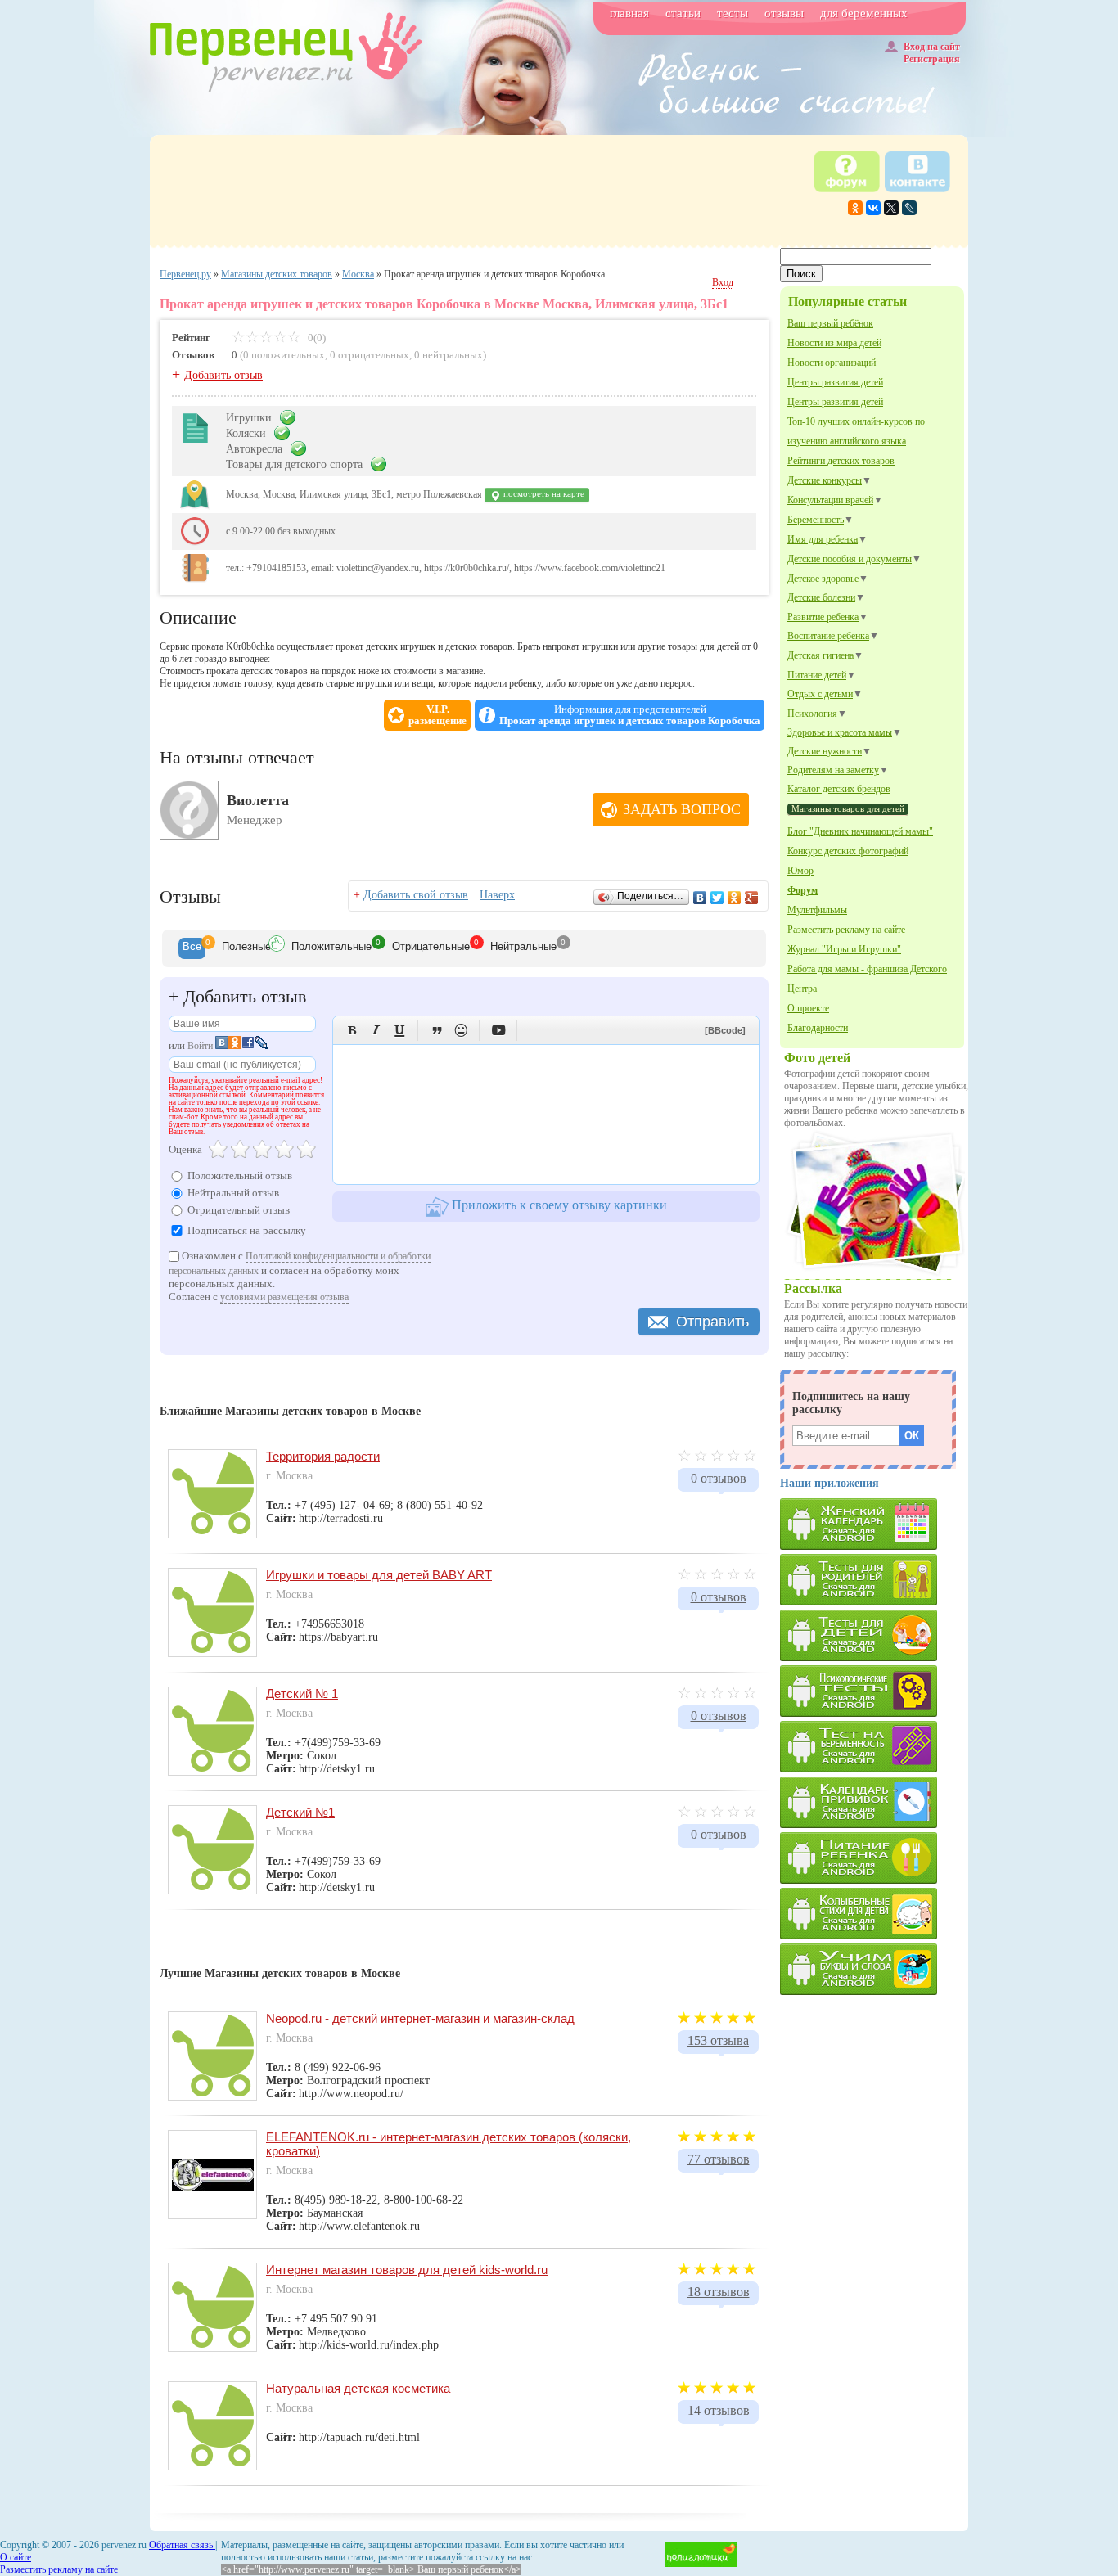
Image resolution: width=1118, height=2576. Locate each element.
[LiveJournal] (909, 208)
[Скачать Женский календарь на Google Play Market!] (874, 1524)
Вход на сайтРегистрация (932, 53)
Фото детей (817, 1058)
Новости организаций (832, 363)
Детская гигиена (820, 655)
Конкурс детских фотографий (848, 851)
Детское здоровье (823, 579)
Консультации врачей (830, 500)
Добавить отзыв (223, 375)
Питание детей (817, 675)
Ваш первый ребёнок (830, 323)
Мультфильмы (817, 910)
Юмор (800, 871)
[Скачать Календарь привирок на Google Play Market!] (874, 1802)
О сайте (16, 2557)
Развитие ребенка (823, 617)
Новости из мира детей (834, 343)
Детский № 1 (302, 1693)
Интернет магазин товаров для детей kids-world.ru (407, 2270)
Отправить (712, 1322)
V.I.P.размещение (437, 715)
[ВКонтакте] (873, 208)
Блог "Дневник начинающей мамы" (860, 831)
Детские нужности (825, 751)
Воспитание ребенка (828, 636)
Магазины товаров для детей (848, 808)
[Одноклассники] (855, 208)
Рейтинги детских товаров (841, 461)
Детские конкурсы (825, 480)
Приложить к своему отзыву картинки (558, 1205)
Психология (812, 714)
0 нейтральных (449, 355)
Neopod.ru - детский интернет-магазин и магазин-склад (420, 2018)
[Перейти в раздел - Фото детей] (875, 1274)
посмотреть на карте (543, 494)
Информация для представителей (630, 715)
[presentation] (192, 948)
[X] (891, 208)
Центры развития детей (835, 382)
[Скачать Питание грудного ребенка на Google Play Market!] (874, 1858)
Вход (723, 282)
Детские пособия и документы (850, 559)
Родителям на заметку (833, 770)
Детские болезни (821, 597)
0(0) (316, 338)
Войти (200, 1046)
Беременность (816, 520)
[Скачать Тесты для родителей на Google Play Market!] (874, 1580)
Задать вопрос (682, 809)
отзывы (784, 13)
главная (629, 13)
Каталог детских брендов (839, 789)
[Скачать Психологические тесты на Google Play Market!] (874, 1691)
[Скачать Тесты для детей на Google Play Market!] (874, 1635)
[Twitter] (717, 898)
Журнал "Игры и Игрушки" (844, 949)
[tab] (192, 948)
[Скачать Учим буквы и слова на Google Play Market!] (874, 1969)
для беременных (864, 13)
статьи (683, 13)
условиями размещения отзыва (284, 1297)
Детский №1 (300, 1812)
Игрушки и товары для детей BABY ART (379, 1575)
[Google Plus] (752, 898)
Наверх (497, 895)
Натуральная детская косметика (358, 2388)
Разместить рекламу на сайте (846, 930)
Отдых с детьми (820, 694)
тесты (733, 13)
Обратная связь (182, 2545)
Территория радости (323, 1456)
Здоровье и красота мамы (840, 732)
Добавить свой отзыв (416, 895)
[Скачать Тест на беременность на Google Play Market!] (874, 1747)
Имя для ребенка (823, 539)
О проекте (808, 1008)
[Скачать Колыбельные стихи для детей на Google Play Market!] (874, 1914)
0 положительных (284, 355)
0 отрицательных (370, 355)
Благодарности (818, 1028)
